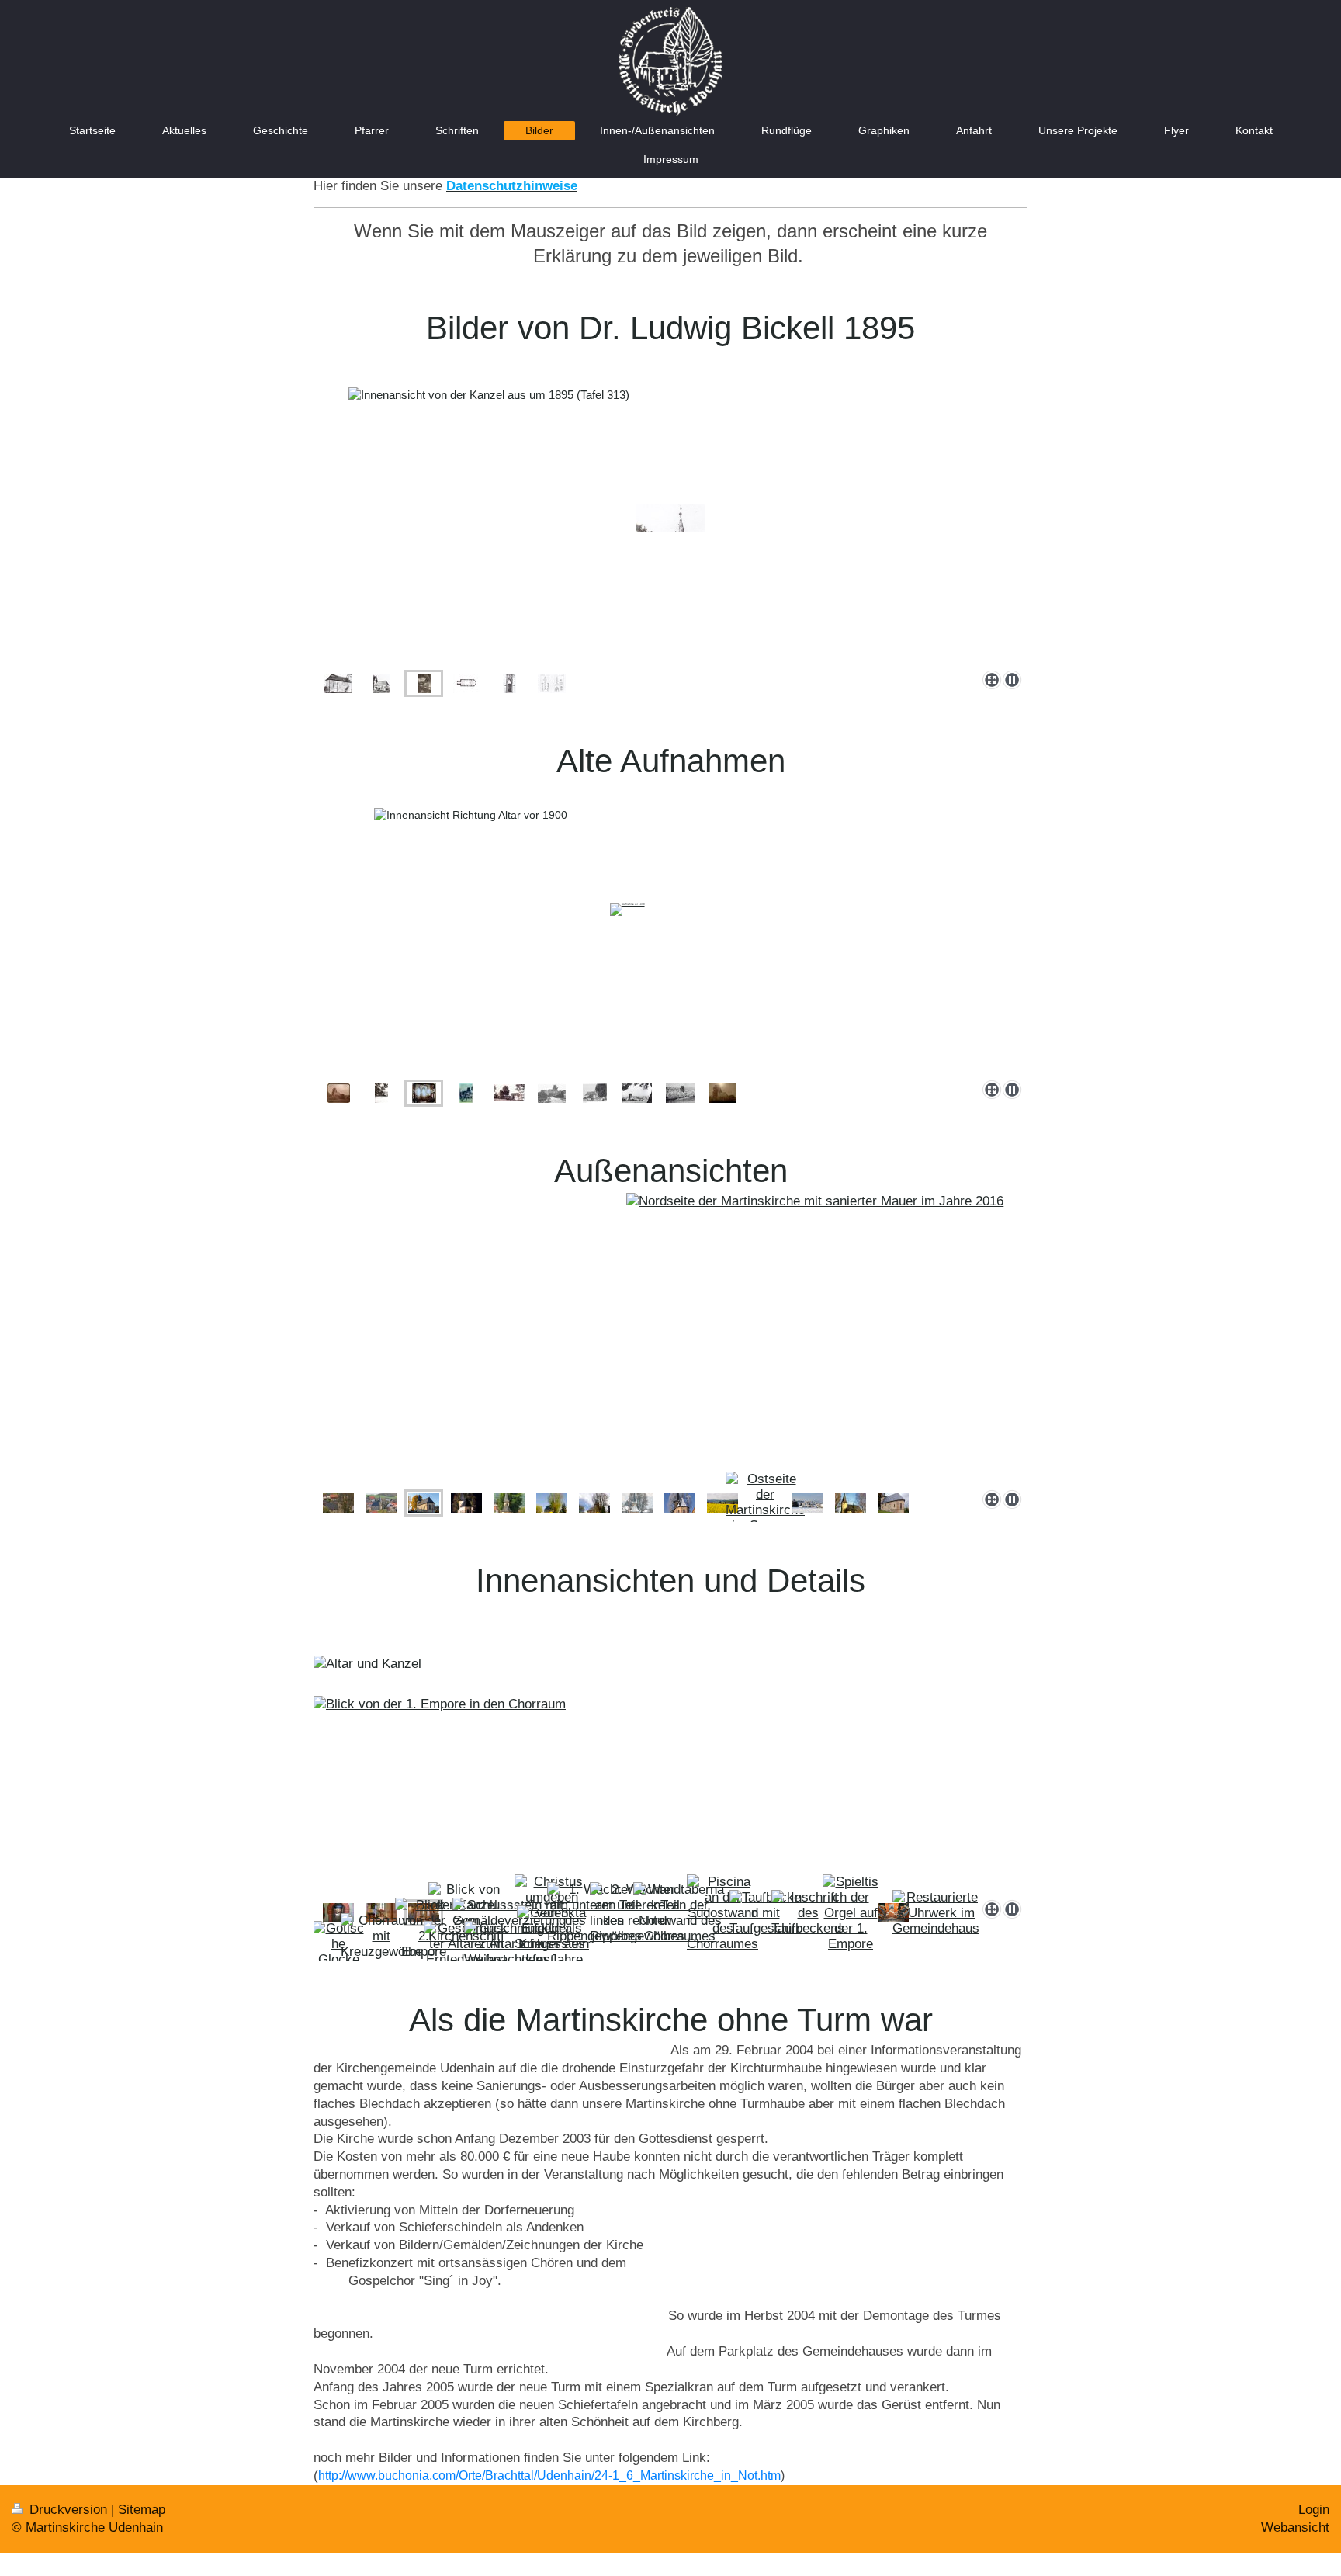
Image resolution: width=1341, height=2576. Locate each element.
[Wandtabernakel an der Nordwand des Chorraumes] (680, 1913)
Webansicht (1295, 2527)
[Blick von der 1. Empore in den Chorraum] (670, 1748)
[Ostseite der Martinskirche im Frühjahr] (722, 1503)
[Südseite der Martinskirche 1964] (680, 1093)
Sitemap (142, 2510)
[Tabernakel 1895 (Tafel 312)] (509, 683)
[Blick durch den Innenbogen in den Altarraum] (338, 1913)
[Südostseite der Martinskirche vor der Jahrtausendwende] (670, 1338)
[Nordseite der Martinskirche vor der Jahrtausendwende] (338, 1503)
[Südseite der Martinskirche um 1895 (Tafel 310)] (381, 683)
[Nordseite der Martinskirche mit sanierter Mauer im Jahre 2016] (381, 1503)
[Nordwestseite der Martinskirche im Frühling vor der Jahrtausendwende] (552, 1503)
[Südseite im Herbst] (851, 1503)
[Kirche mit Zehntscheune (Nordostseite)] (509, 1093)
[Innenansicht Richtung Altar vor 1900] (670, 929)
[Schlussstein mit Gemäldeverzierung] (509, 1913)
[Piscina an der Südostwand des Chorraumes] (722, 1913)
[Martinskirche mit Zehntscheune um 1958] (552, 1093)
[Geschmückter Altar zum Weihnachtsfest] (509, 1944)
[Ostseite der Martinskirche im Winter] (637, 1503)
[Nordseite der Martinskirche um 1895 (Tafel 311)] (338, 683)
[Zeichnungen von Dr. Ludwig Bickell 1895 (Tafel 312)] (552, 683)
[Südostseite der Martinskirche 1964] (637, 1093)
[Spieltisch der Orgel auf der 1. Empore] (851, 1913)
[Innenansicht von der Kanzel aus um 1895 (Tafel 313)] (670, 519)
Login (1314, 2510)
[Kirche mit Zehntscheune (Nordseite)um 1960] (466, 1093)
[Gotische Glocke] (339, 1944)
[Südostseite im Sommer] (893, 1503)
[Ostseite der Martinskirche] (509, 1503)
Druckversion (68, 2510)
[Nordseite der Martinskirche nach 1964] (595, 1093)
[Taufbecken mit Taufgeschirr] (765, 1913)
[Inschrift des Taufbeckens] (808, 1913)
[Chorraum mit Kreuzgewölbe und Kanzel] (381, 1944)
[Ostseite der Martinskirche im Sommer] (765, 1503)
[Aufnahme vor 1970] (381, 1093)
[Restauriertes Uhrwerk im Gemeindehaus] (936, 1913)
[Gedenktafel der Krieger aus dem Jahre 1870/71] (552, 1944)
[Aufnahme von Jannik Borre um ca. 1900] (339, 1093)
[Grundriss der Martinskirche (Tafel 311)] (466, 683)
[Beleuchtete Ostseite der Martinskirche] (466, 1503)
